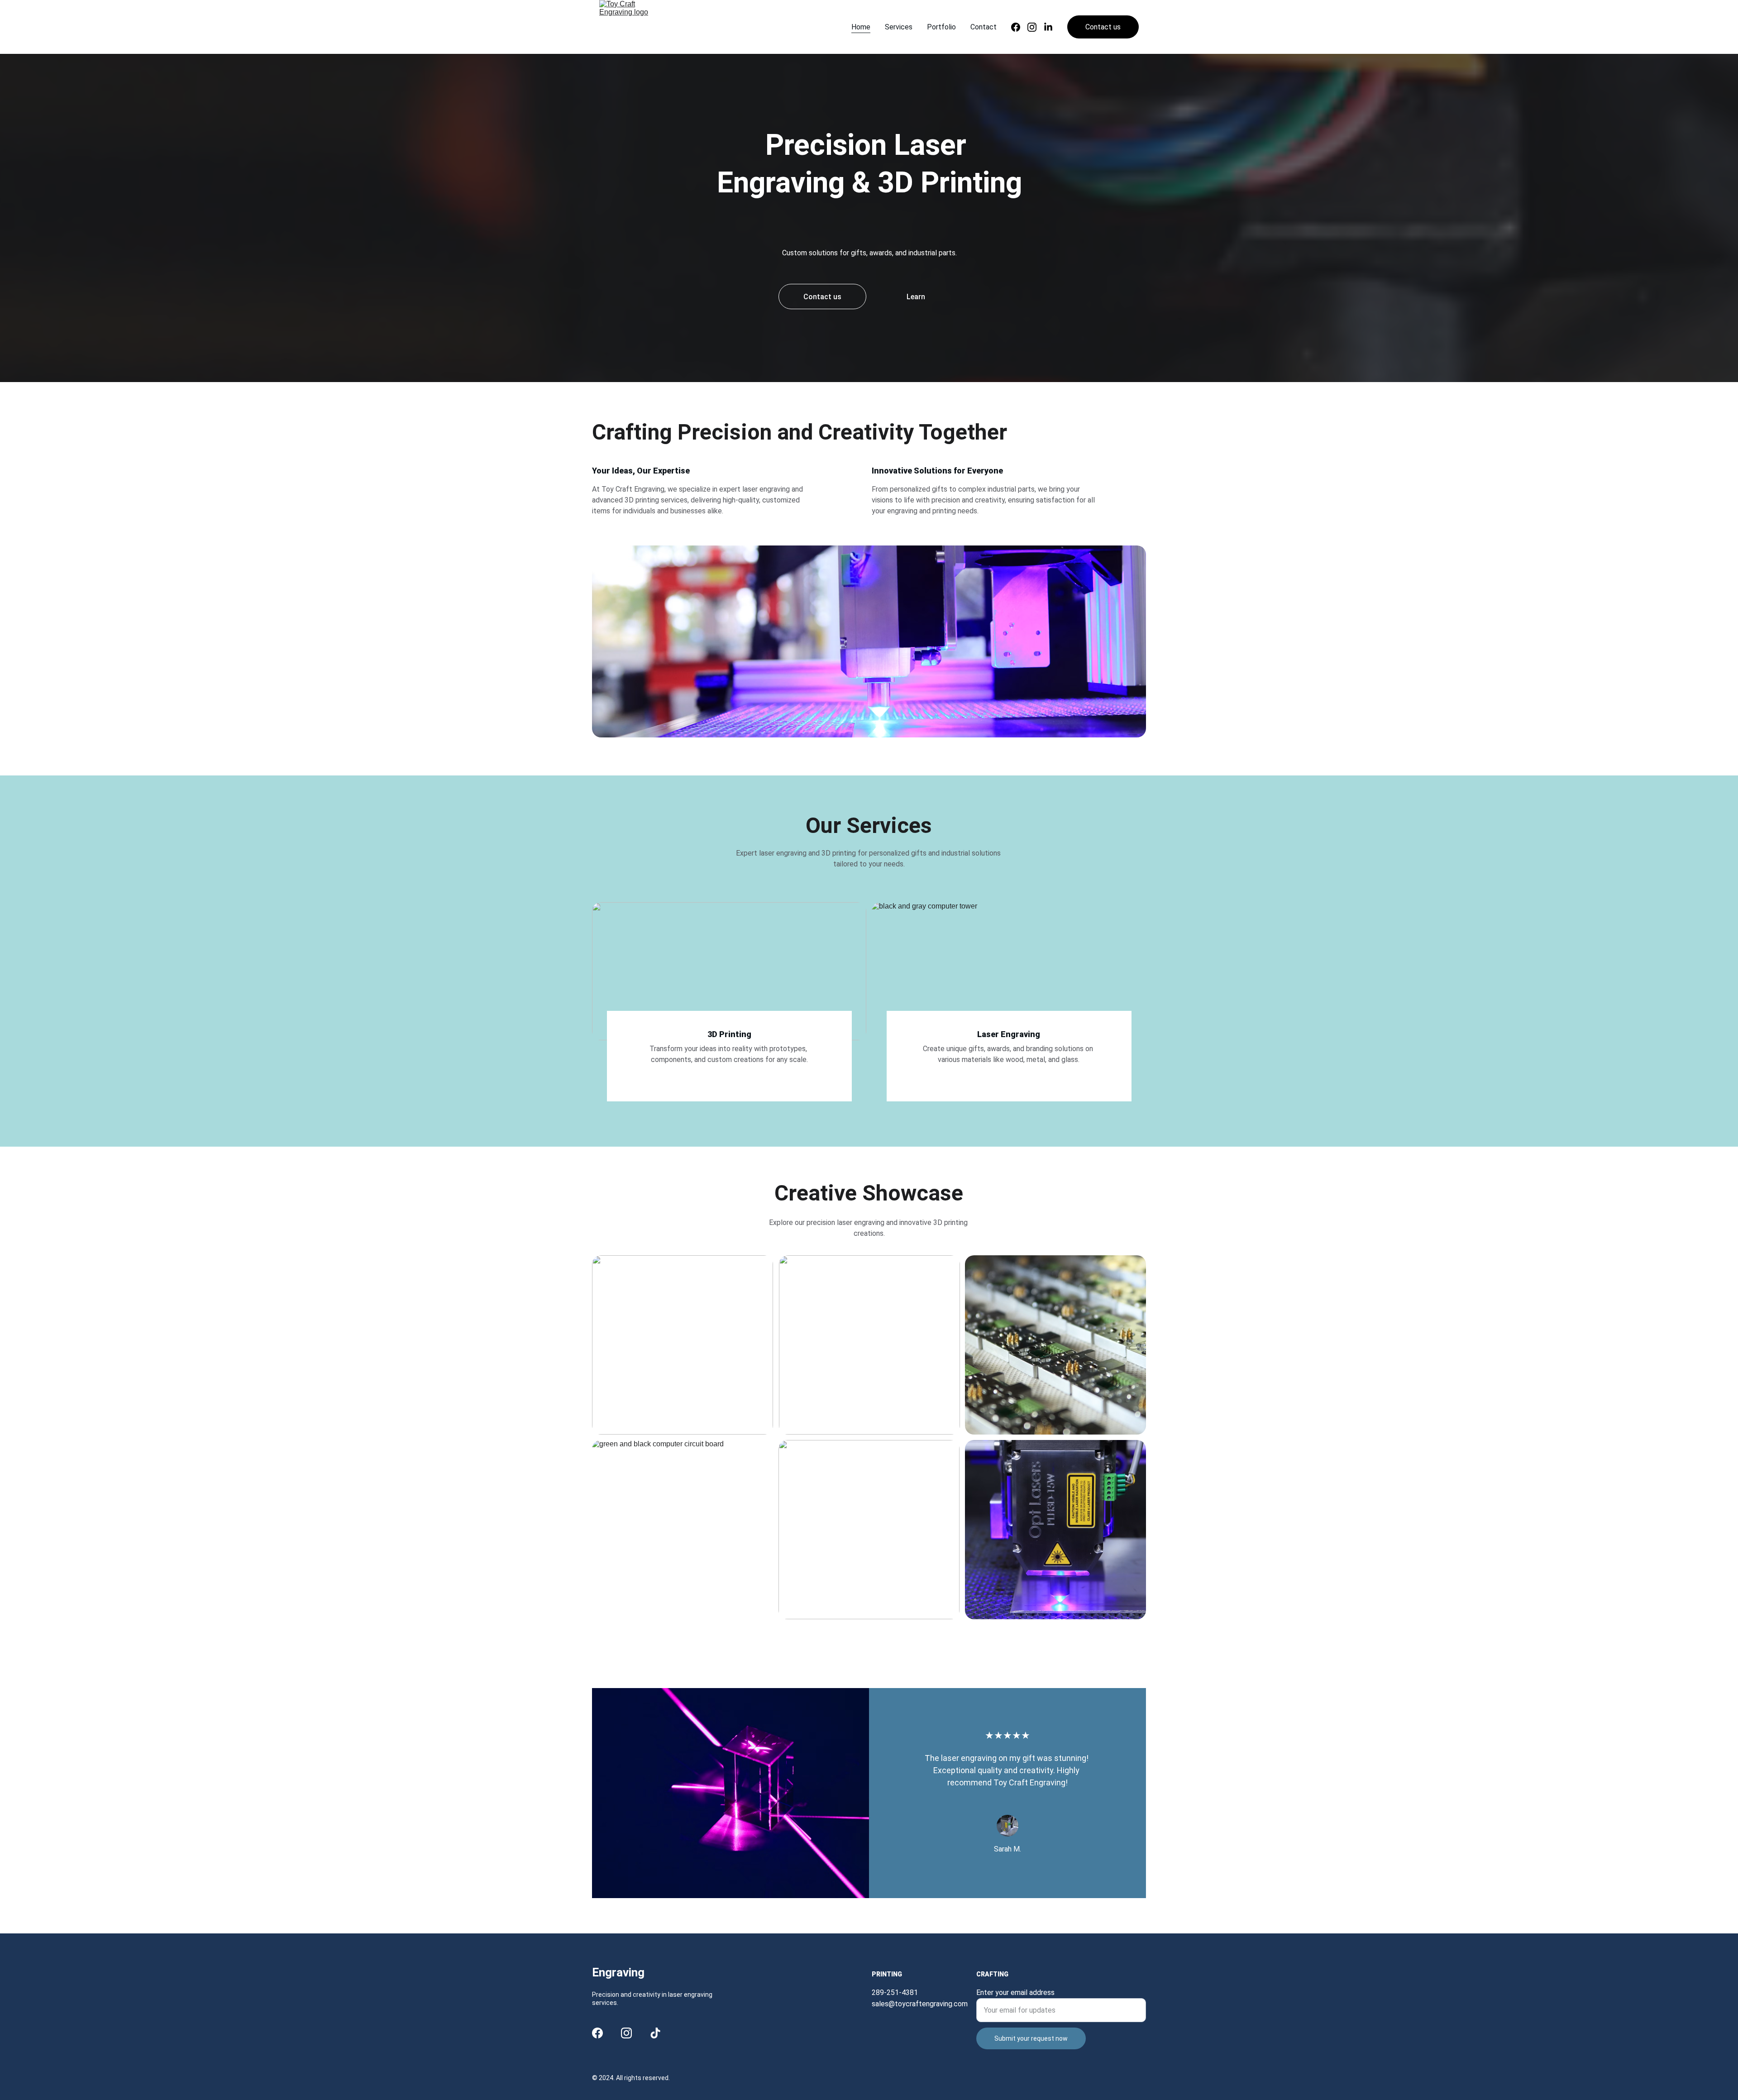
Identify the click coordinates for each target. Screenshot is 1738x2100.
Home (861, 27)
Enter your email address (1015, 1992)
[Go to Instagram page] (1036, 27)
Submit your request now (1031, 2038)
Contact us (1103, 27)
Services (899, 27)
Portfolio (941, 27)
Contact (984, 27)
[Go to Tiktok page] (655, 2033)
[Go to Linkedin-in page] (1048, 27)
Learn (916, 297)
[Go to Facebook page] (1019, 27)
